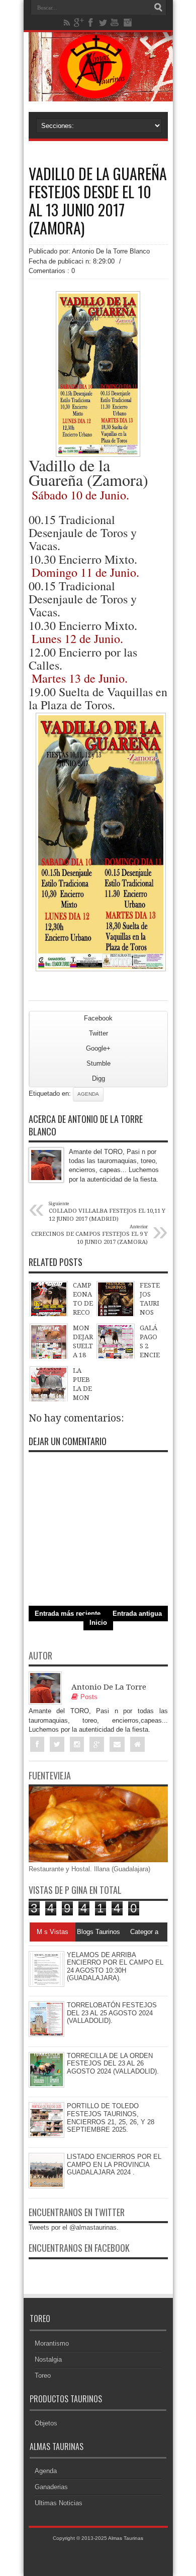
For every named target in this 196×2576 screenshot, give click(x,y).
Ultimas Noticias (59, 2503)
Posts (89, 1697)
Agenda (88, 1094)
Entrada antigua (137, 1614)
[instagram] (127, 23)
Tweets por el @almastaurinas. (74, 2227)
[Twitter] (103, 23)
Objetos (46, 2423)
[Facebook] (91, 23)
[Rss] (67, 23)
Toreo (43, 2375)
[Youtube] (115, 23)
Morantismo (52, 2343)
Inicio (98, 1623)
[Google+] (79, 23)
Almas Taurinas (126, 2538)
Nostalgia (48, 2359)
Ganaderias (51, 2487)
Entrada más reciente (68, 1614)
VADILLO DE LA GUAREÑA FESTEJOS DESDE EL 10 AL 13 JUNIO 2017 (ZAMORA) (98, 201)
